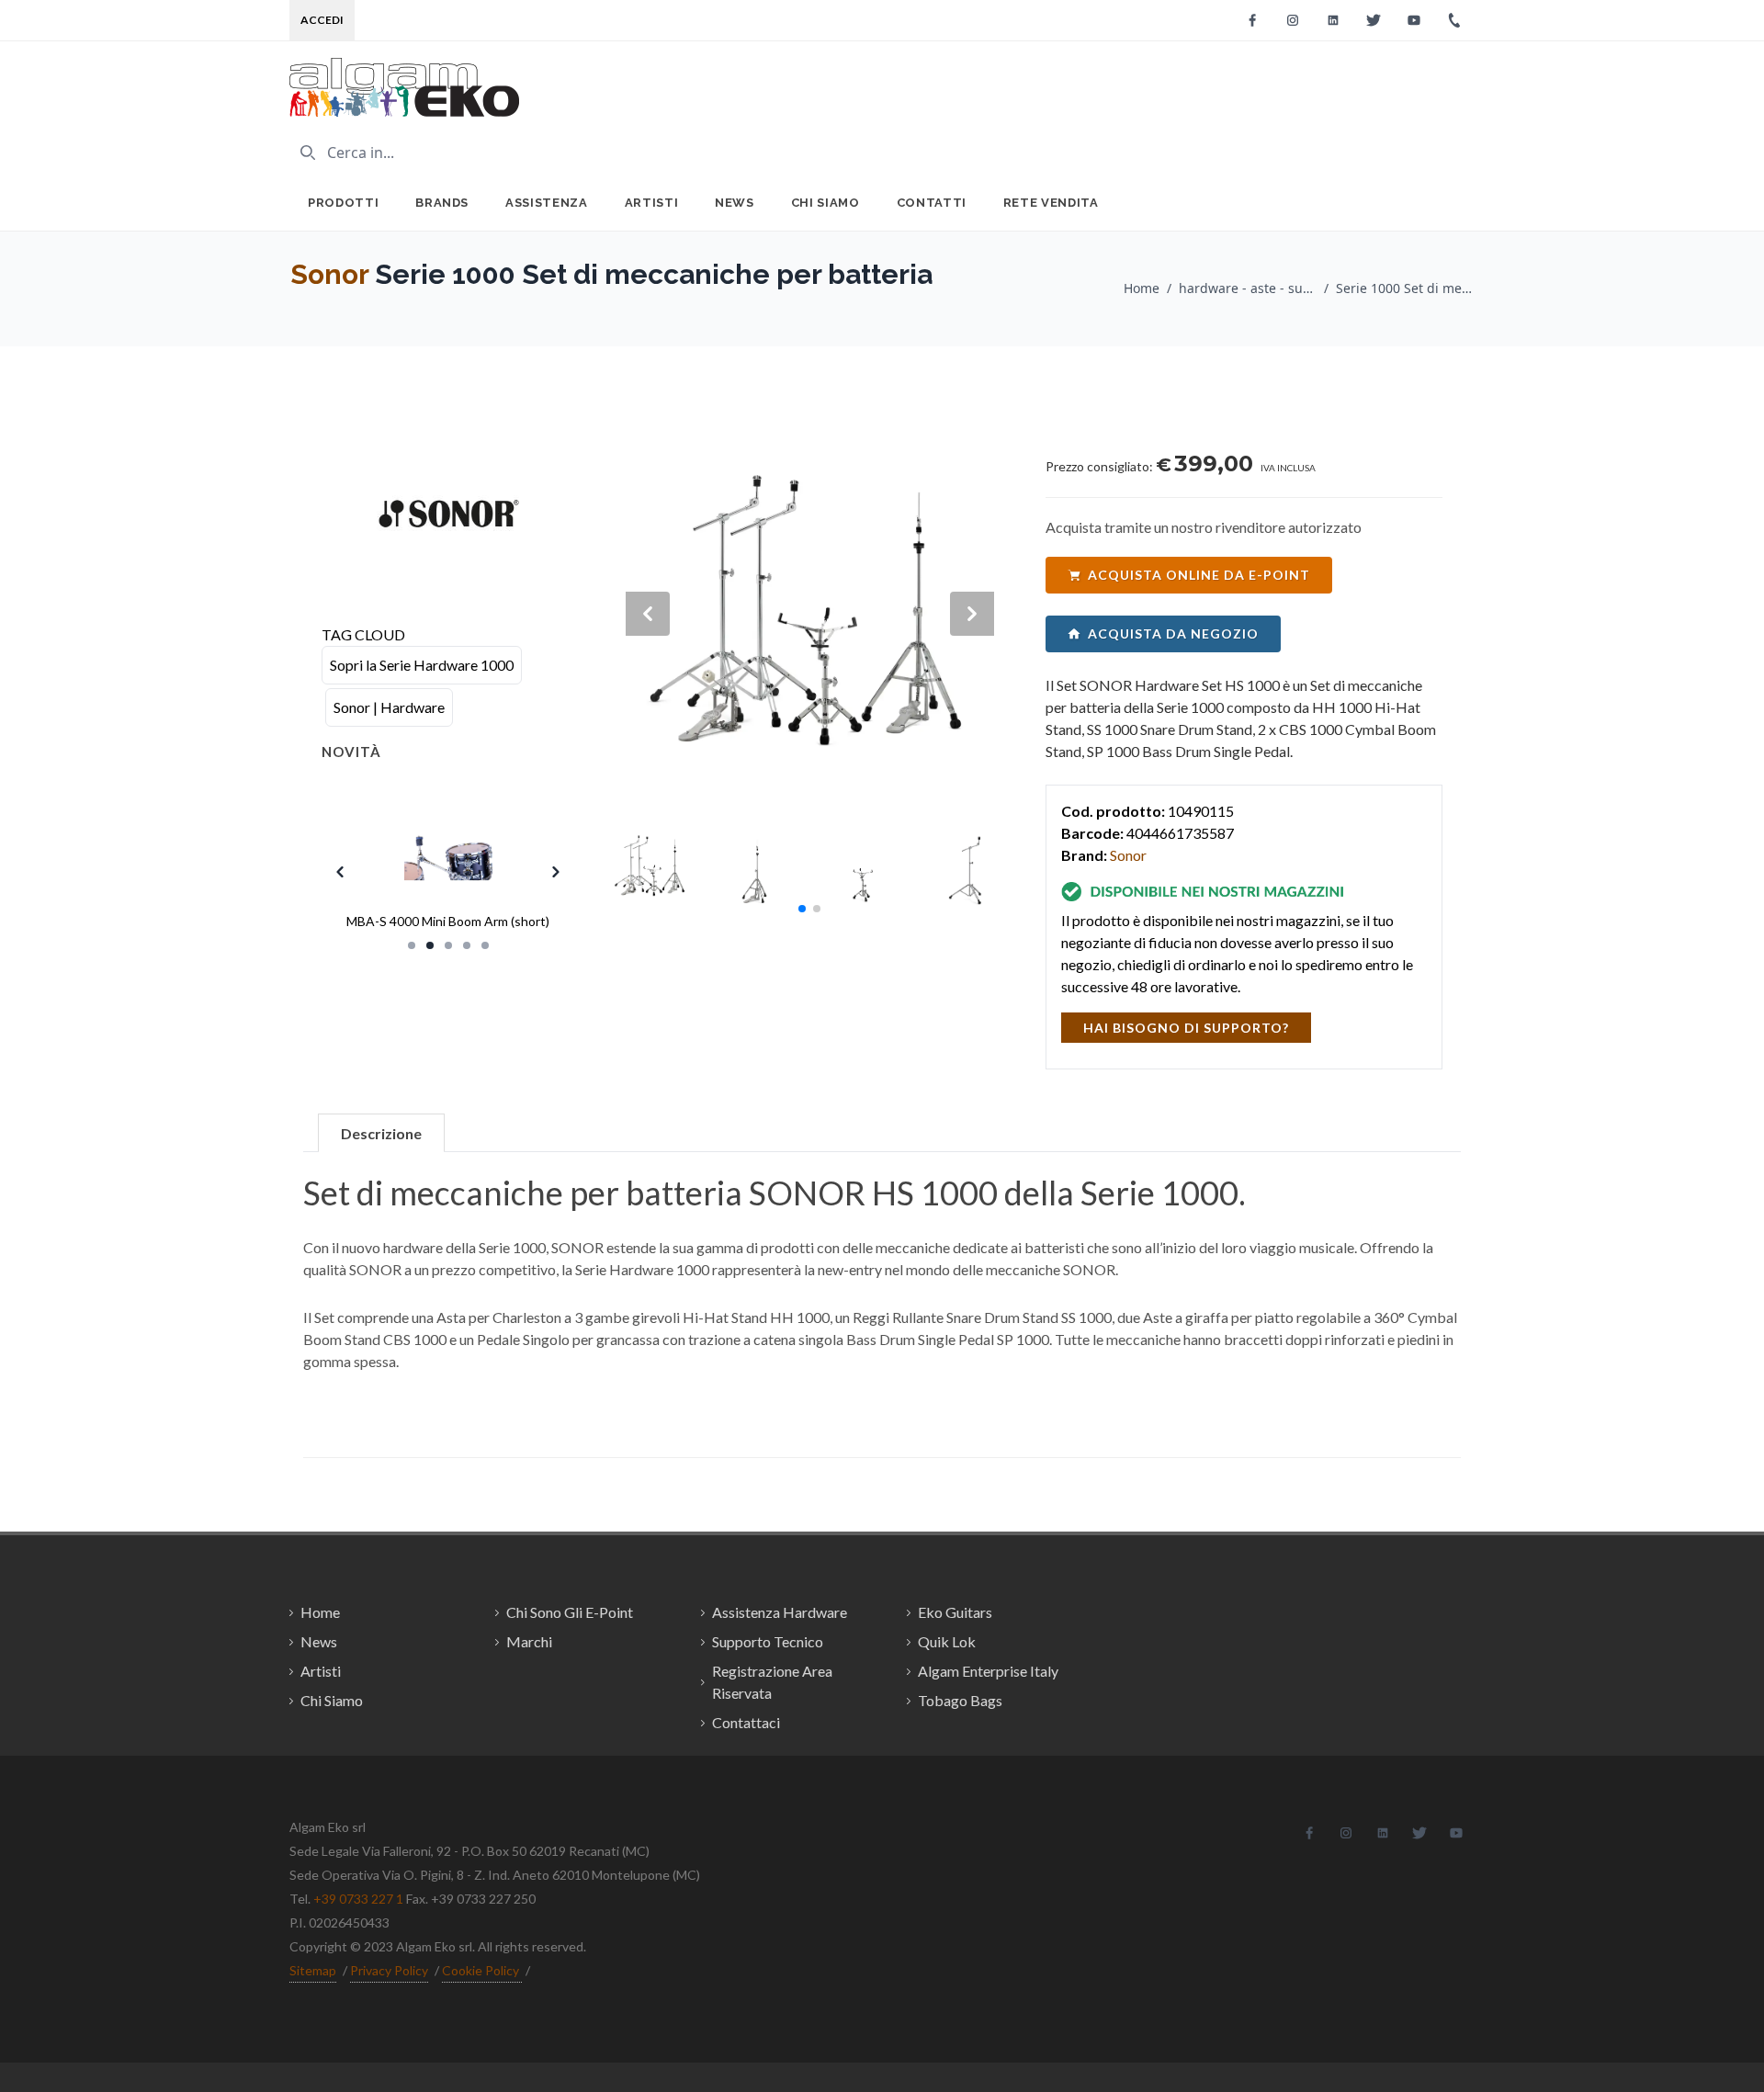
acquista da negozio (1173, 633)
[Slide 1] (412, 945)
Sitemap (313, 1970)
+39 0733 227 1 (358, 1899)
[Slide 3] (448, 945)
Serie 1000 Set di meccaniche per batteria (1405, 288)
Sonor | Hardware (389, 707)
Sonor (329, 274)
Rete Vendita (1051, 203)
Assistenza (547, 203)
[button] (802, 909)
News (735, 203)
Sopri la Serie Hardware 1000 (422, 665)
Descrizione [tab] (381, 1133)
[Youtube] (1414, 20)
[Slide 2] (430, 945)
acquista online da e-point (1199, 575)
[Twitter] (1374, 20)
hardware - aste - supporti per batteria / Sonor (1248, 288)
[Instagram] (1293, 20)
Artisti (652, 203)
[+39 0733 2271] (1454, 20)
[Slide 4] (467, 945)
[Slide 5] (485, 945)
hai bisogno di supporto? (1186, 1028)
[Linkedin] (1333, 20)
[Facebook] (1252, 20)
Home (1142, 288)
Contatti (932, 203)
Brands (442, 203)
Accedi (322, 20)
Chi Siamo (825, 203)
